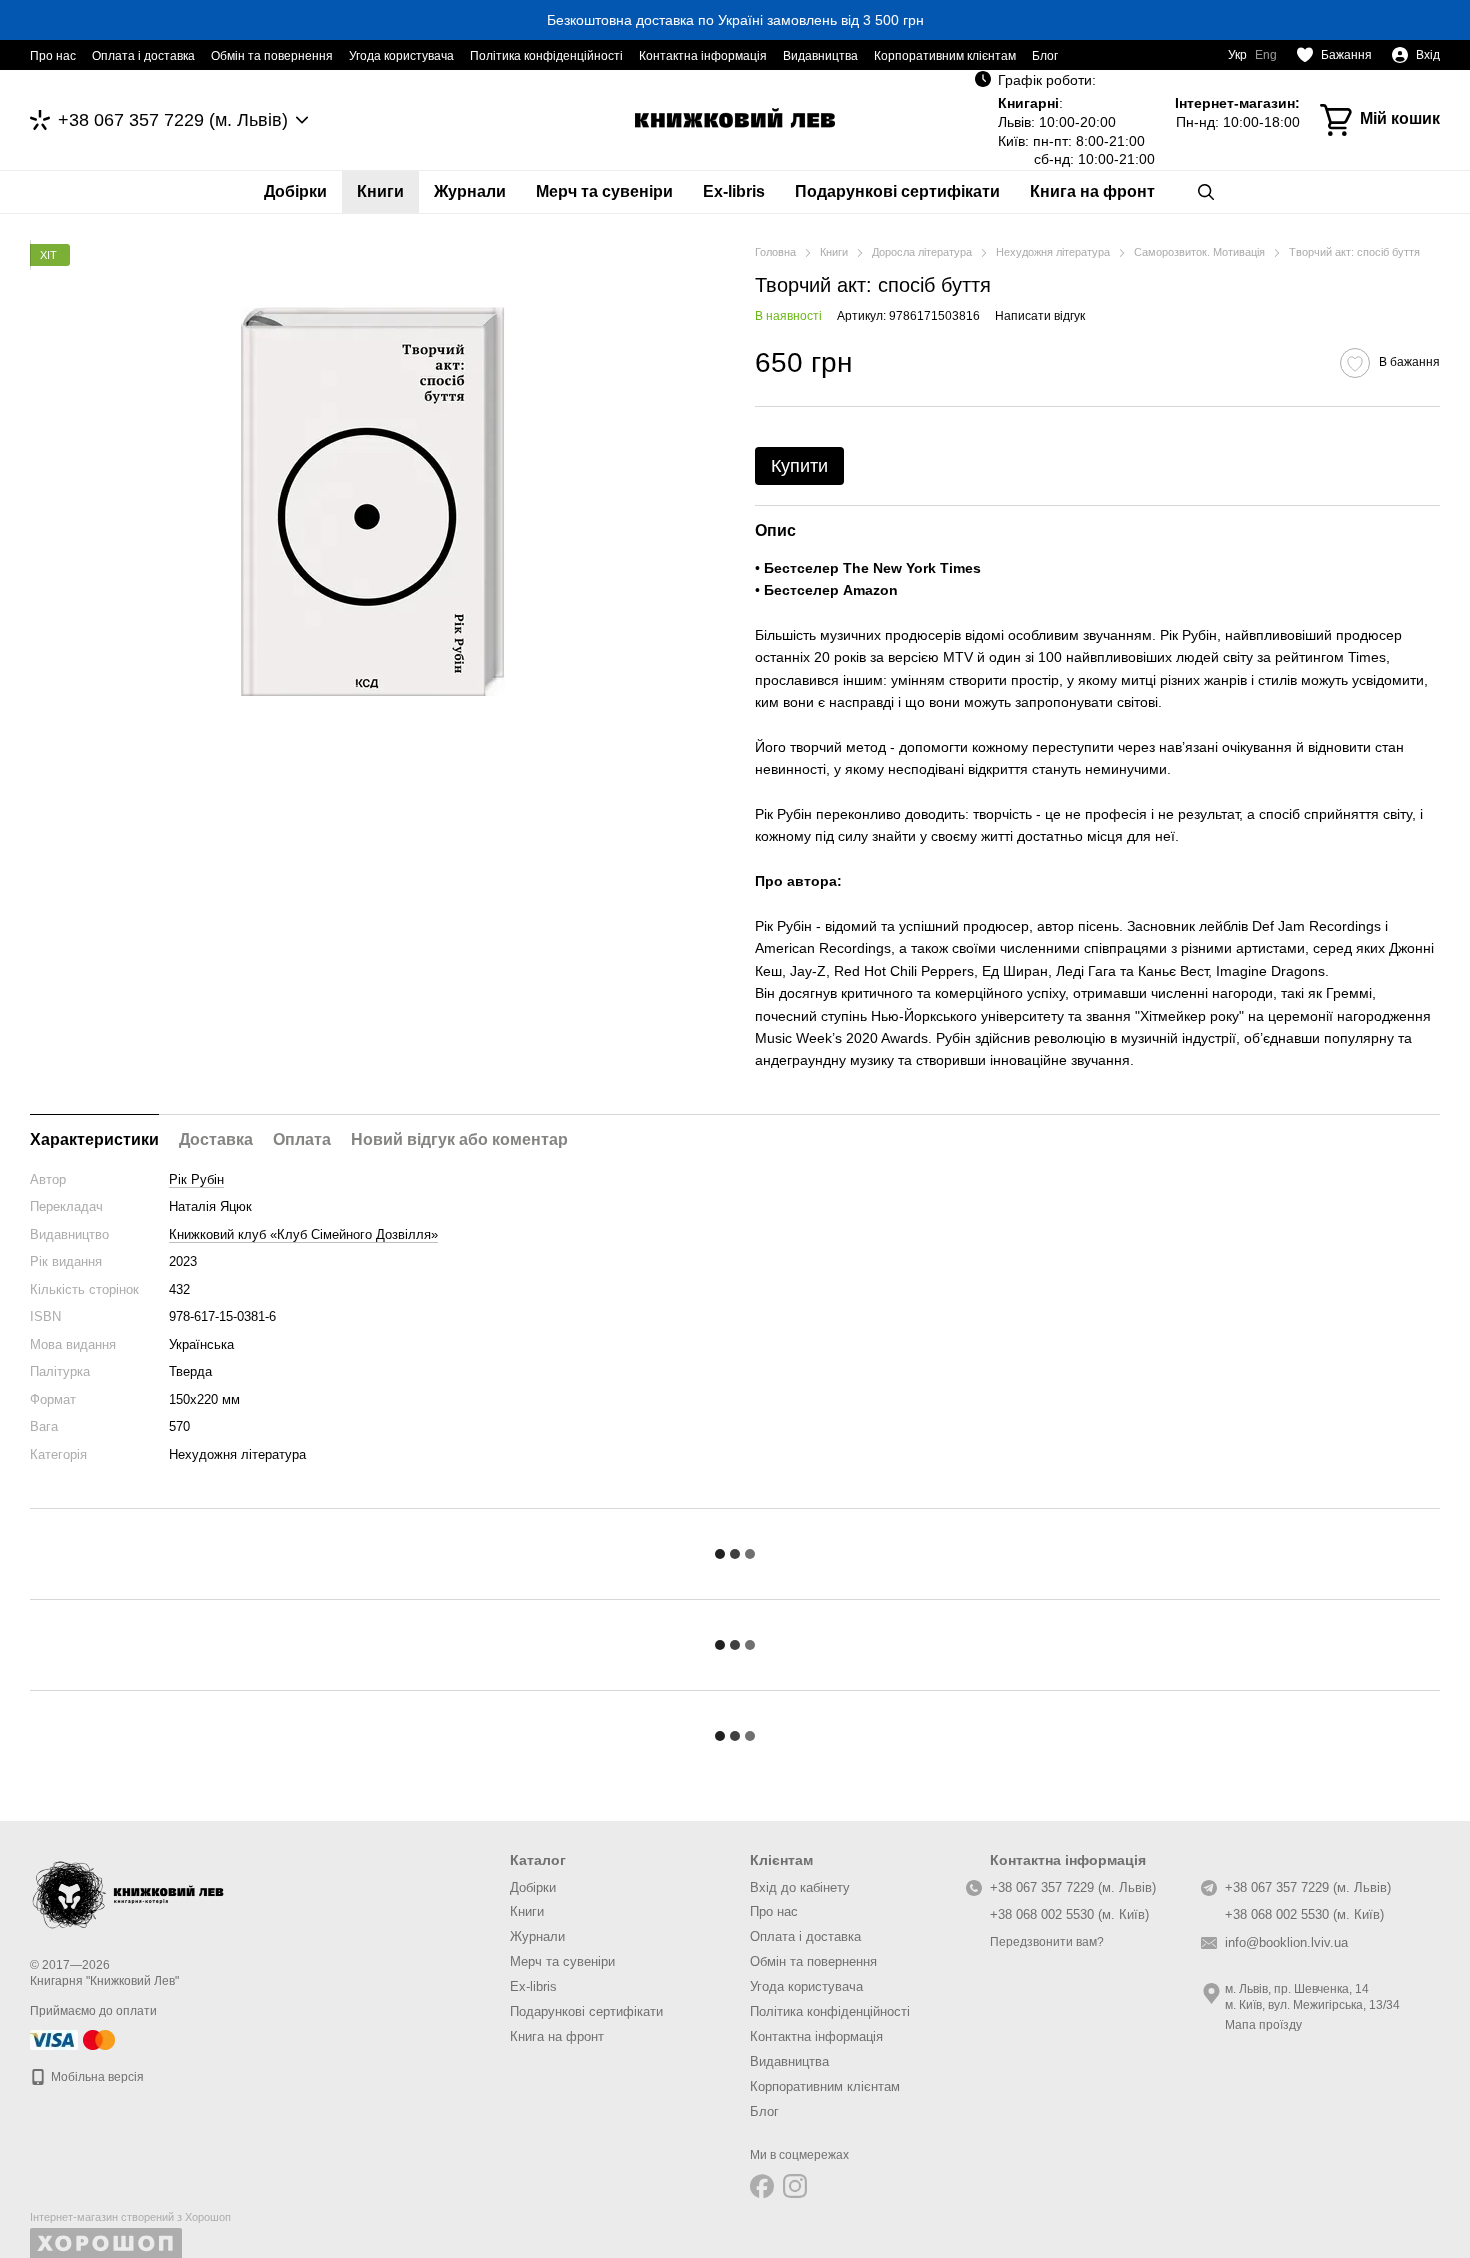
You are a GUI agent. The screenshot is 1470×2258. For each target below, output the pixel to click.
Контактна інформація (703, 56)
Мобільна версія (96, 2077)
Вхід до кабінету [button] (800, 1887)
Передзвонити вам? (1047, 1942)
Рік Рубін (196, 1179)
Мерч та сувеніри (604, 191)
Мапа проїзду (1263, 2025)
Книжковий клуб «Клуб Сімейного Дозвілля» (303, 1234)
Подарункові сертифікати (897, 191)
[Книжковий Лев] (130, 1891)
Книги (380, 191)
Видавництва (820, 56)
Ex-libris (734, 191)
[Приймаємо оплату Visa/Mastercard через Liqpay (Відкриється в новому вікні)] (74, 2039)
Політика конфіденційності (546, 56)
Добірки (295, 191)
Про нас (53, 56)
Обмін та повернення (272, 56)
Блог (1045, 56)
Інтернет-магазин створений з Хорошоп (130, 2217)
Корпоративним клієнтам (945, 56)
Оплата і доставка (143, 56)
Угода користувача (401, 56)
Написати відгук (1040, 316)
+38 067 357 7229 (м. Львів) (173, 120)
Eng (1266, 55)
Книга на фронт (1092, 191)
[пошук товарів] (1206, 192)
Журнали (470, 191)
